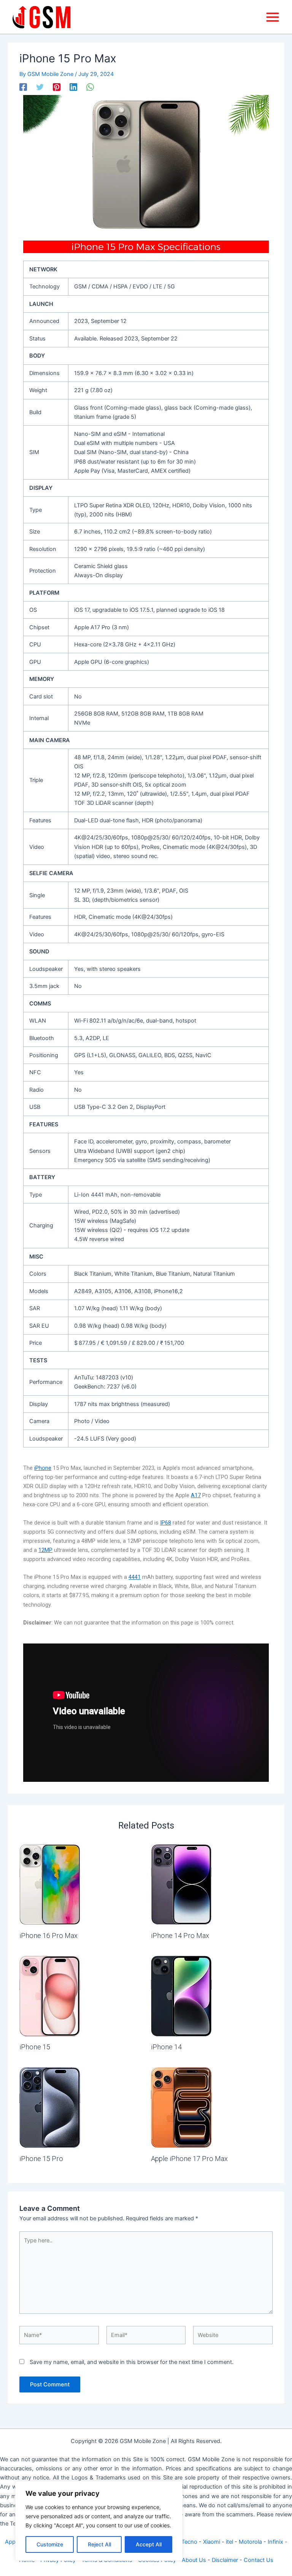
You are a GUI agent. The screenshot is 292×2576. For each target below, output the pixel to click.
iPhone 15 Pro (41, 2159)
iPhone (43, 1468)
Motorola (250, 2542)
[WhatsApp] (90, 87)
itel (229, 2542)
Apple (12, 2542)
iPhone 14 (166, 2047)
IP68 (166, 1523)
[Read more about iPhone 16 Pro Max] (50, 1884)
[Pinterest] (57, 87)
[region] (99, 2521)
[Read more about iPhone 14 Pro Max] (181, 1884)
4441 (135, 1577)
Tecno (189, 2542)
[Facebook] (23, 87)
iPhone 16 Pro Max (48, 1936)
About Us (194, 2560)
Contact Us (259, 2560)
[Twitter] (40, 87)
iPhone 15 (35, 2047)
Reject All (99, 2544)
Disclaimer (225, 2560)
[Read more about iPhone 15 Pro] (50, 2107)
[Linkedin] (73, 87)
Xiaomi (212, 2542)
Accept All (149, 2544)
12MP (45, 1550)
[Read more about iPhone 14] (181, 1996)
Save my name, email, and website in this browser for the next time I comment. (132, 2362)
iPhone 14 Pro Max (180, 1936)
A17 (196, 1495)
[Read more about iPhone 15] (50, 1996)
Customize (50, 2544)
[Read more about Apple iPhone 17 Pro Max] (181, 2107)
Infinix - (278, 2542)
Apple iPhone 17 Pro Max (189, 2159)
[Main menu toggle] (273, 17)
